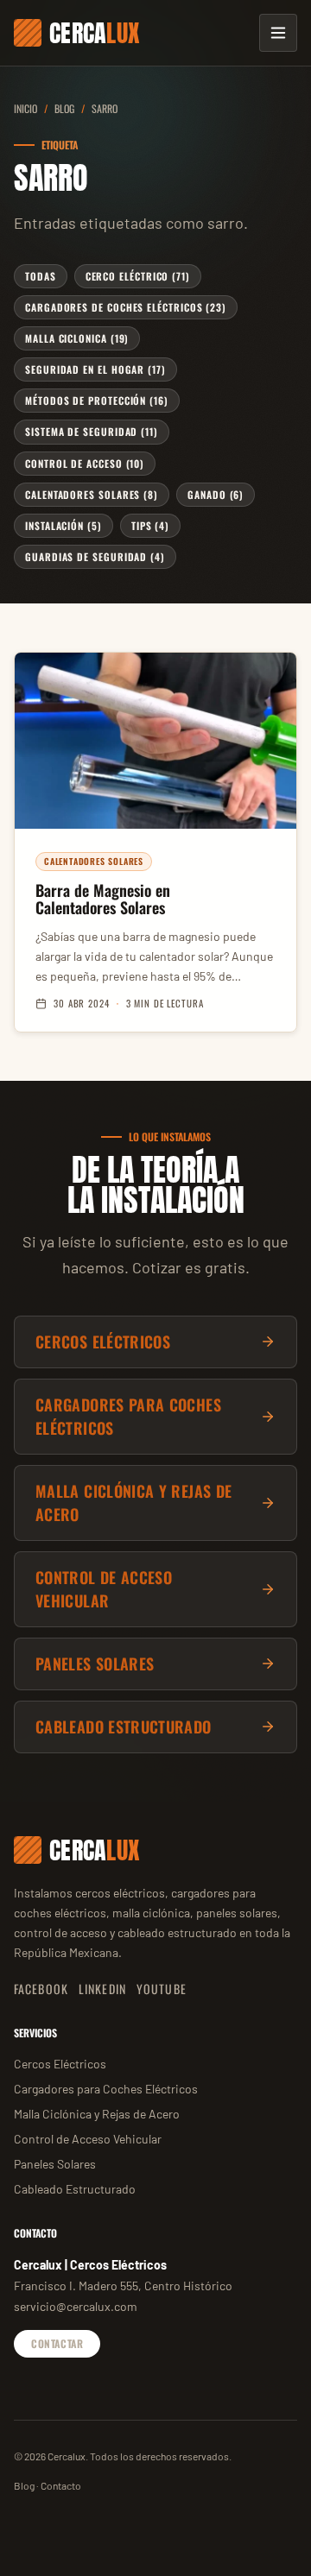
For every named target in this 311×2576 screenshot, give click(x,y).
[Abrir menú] (278, 33)
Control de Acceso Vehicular (88, 2139)
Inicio (25, 108)
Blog (64, 108)
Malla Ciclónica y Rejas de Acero (97, 2114)
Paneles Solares (55, 2164)
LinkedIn (102, 1989)
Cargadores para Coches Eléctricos (106, 2089)
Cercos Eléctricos (60, 2064)
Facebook (41, 1989)
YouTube (162, 1989)
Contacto (61, 2485)
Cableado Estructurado (75, 2189)
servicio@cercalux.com (76, 2306)
